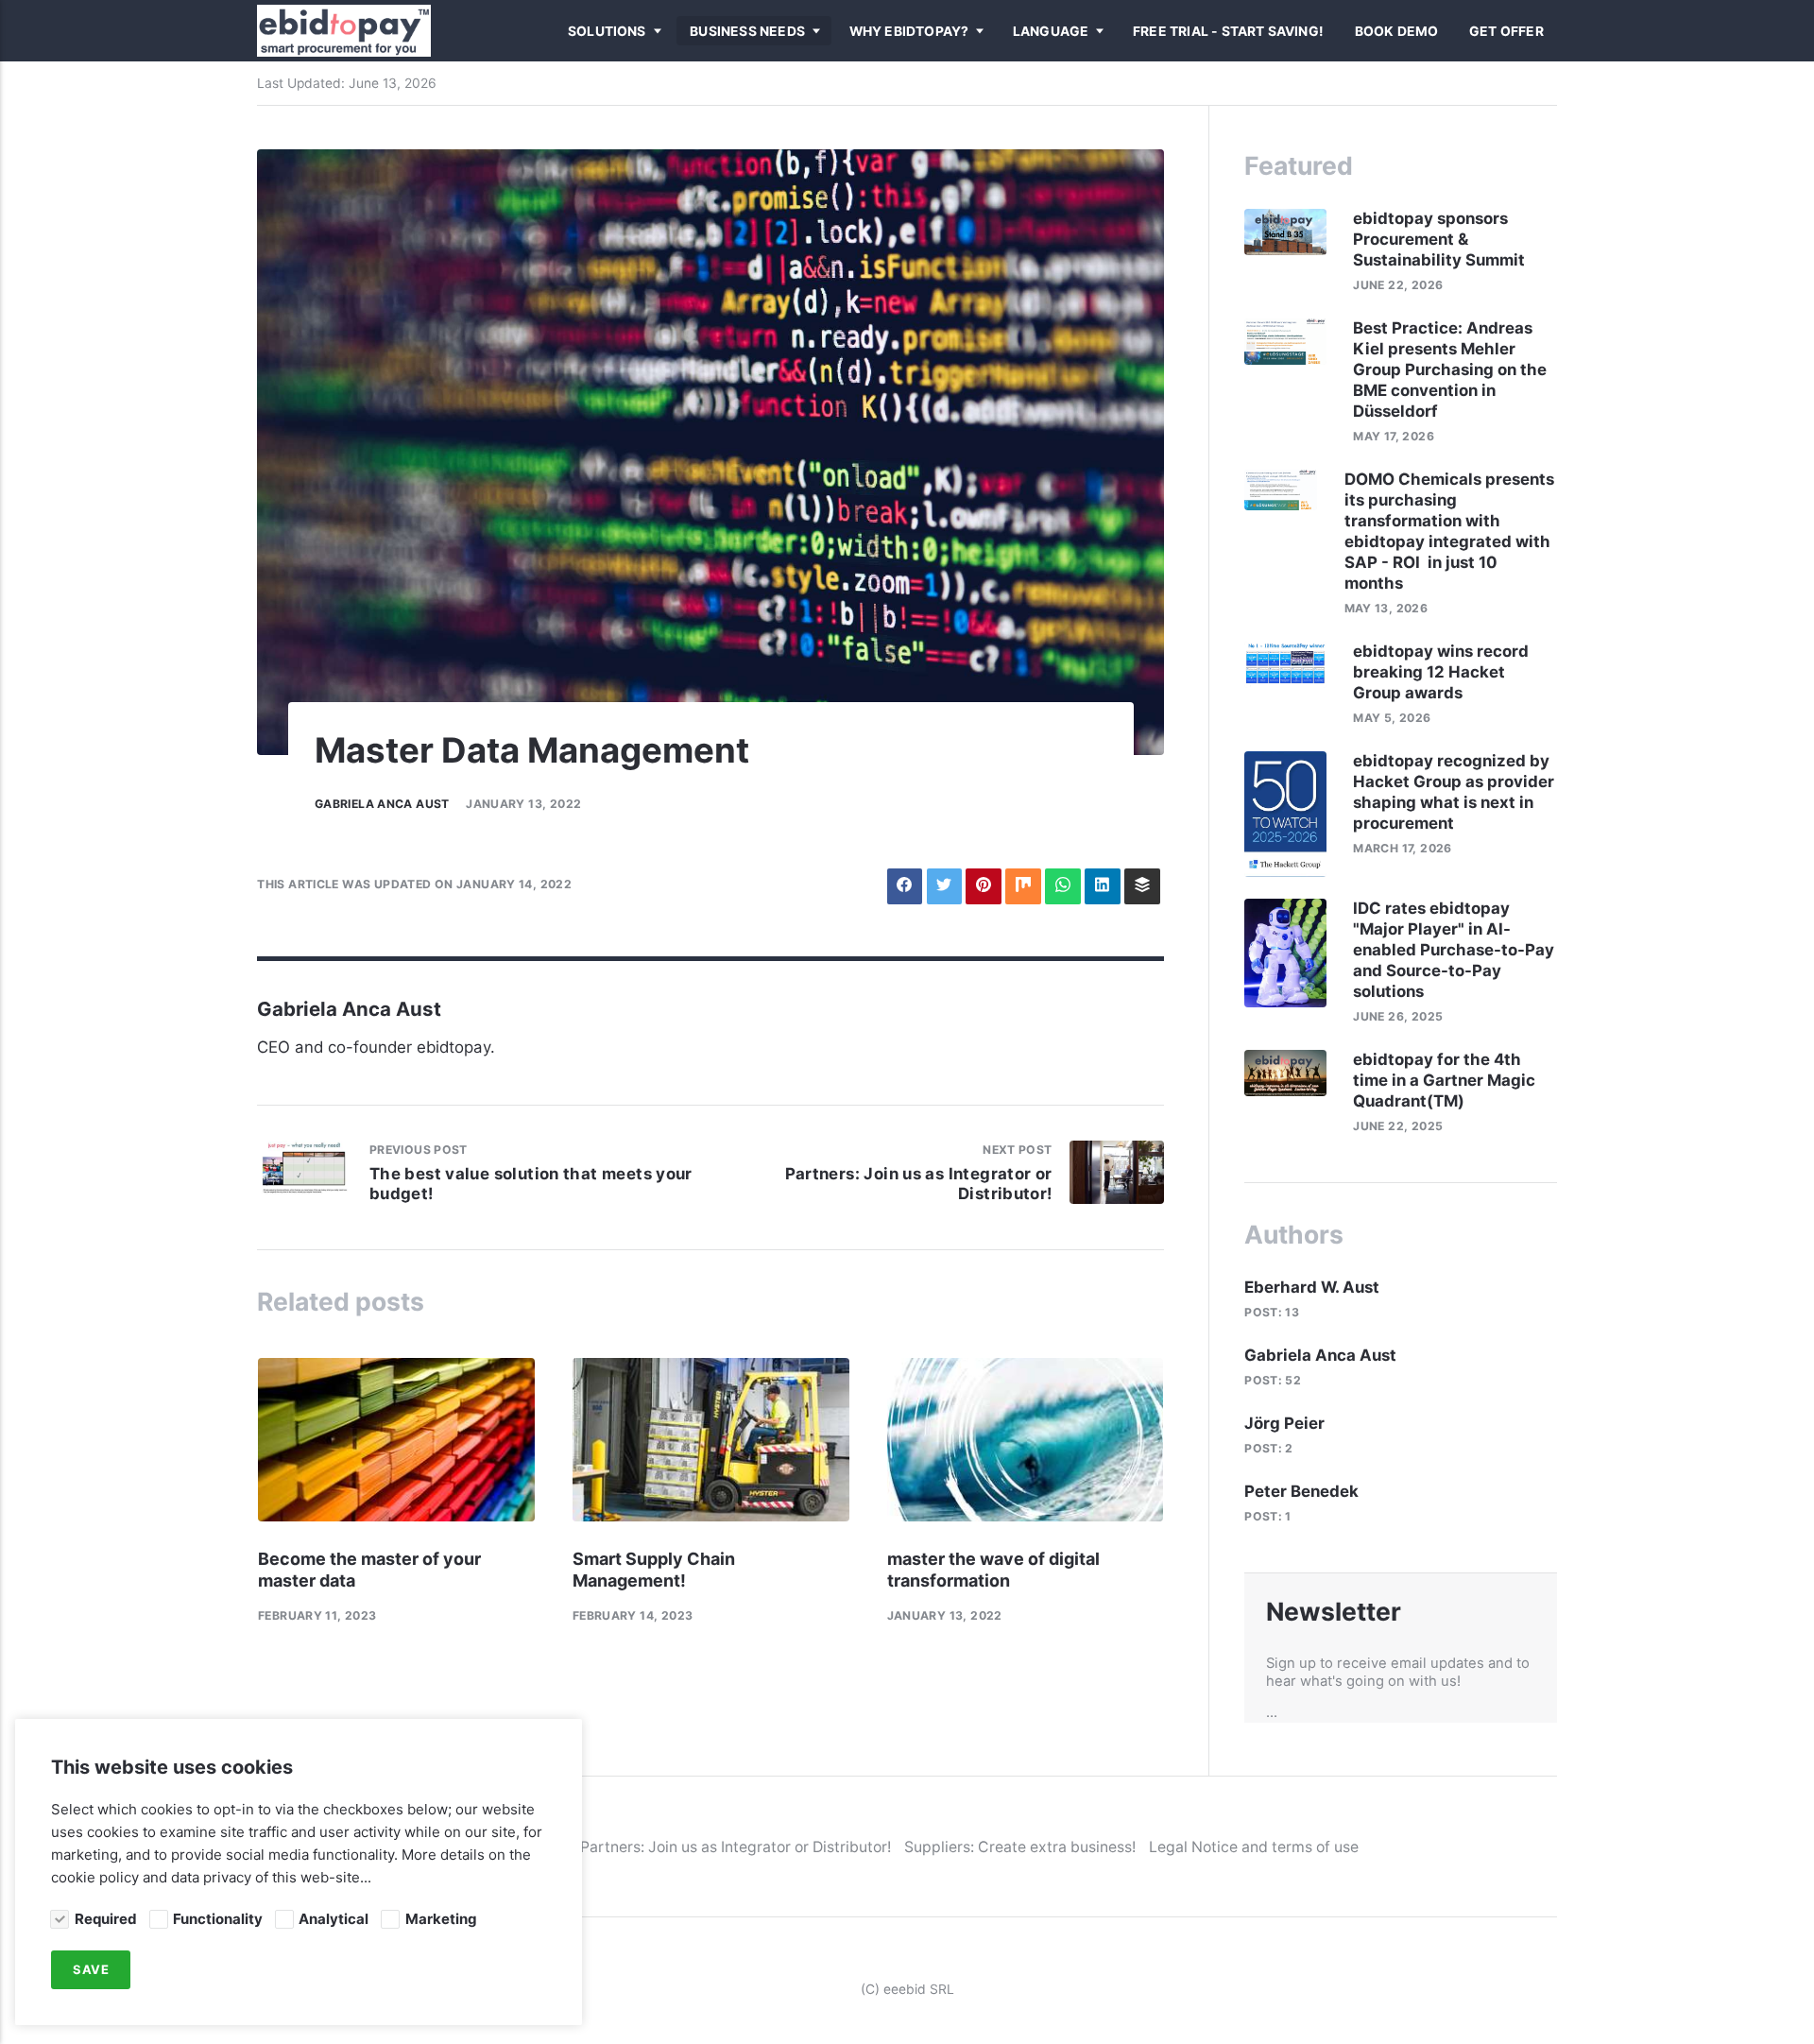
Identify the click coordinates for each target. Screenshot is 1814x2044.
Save (91, 1970)
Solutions (607, 31)
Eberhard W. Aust (1312, 1287)
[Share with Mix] (1023, 886)
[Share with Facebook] (905, 886)
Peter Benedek (1301, 1491)
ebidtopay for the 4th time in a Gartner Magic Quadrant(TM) (1444, 1080)
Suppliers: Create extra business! (1020, 1847)
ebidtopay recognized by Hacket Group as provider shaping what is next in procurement (1454, 792)
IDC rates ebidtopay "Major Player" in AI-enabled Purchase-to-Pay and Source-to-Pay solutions (1454, 950)
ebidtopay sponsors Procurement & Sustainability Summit (1441, 239)
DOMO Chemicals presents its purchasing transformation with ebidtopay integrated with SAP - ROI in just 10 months (1449, 531)
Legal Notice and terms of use (1254, 1847)
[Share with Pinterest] (983, 886)
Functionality (218, 1919)
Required (105, 1919)
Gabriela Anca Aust (382, 804)
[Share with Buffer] (1142, 886)
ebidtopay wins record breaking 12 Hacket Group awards (1441, 672)
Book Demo (1397, 31)
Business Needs (747, 31)
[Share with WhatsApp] (1062, 886)
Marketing (441, 1919)
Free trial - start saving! (1228, 31)
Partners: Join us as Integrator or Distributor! (736, 1847)
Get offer (1506, 31)
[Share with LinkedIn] (1102, 886)
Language (1051, 31)
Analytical (334, 1919)
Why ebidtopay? (909, 31)
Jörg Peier (1284, 1423)
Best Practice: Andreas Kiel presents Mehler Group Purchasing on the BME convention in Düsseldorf (1450, 369)
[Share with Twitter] (944, 886)
